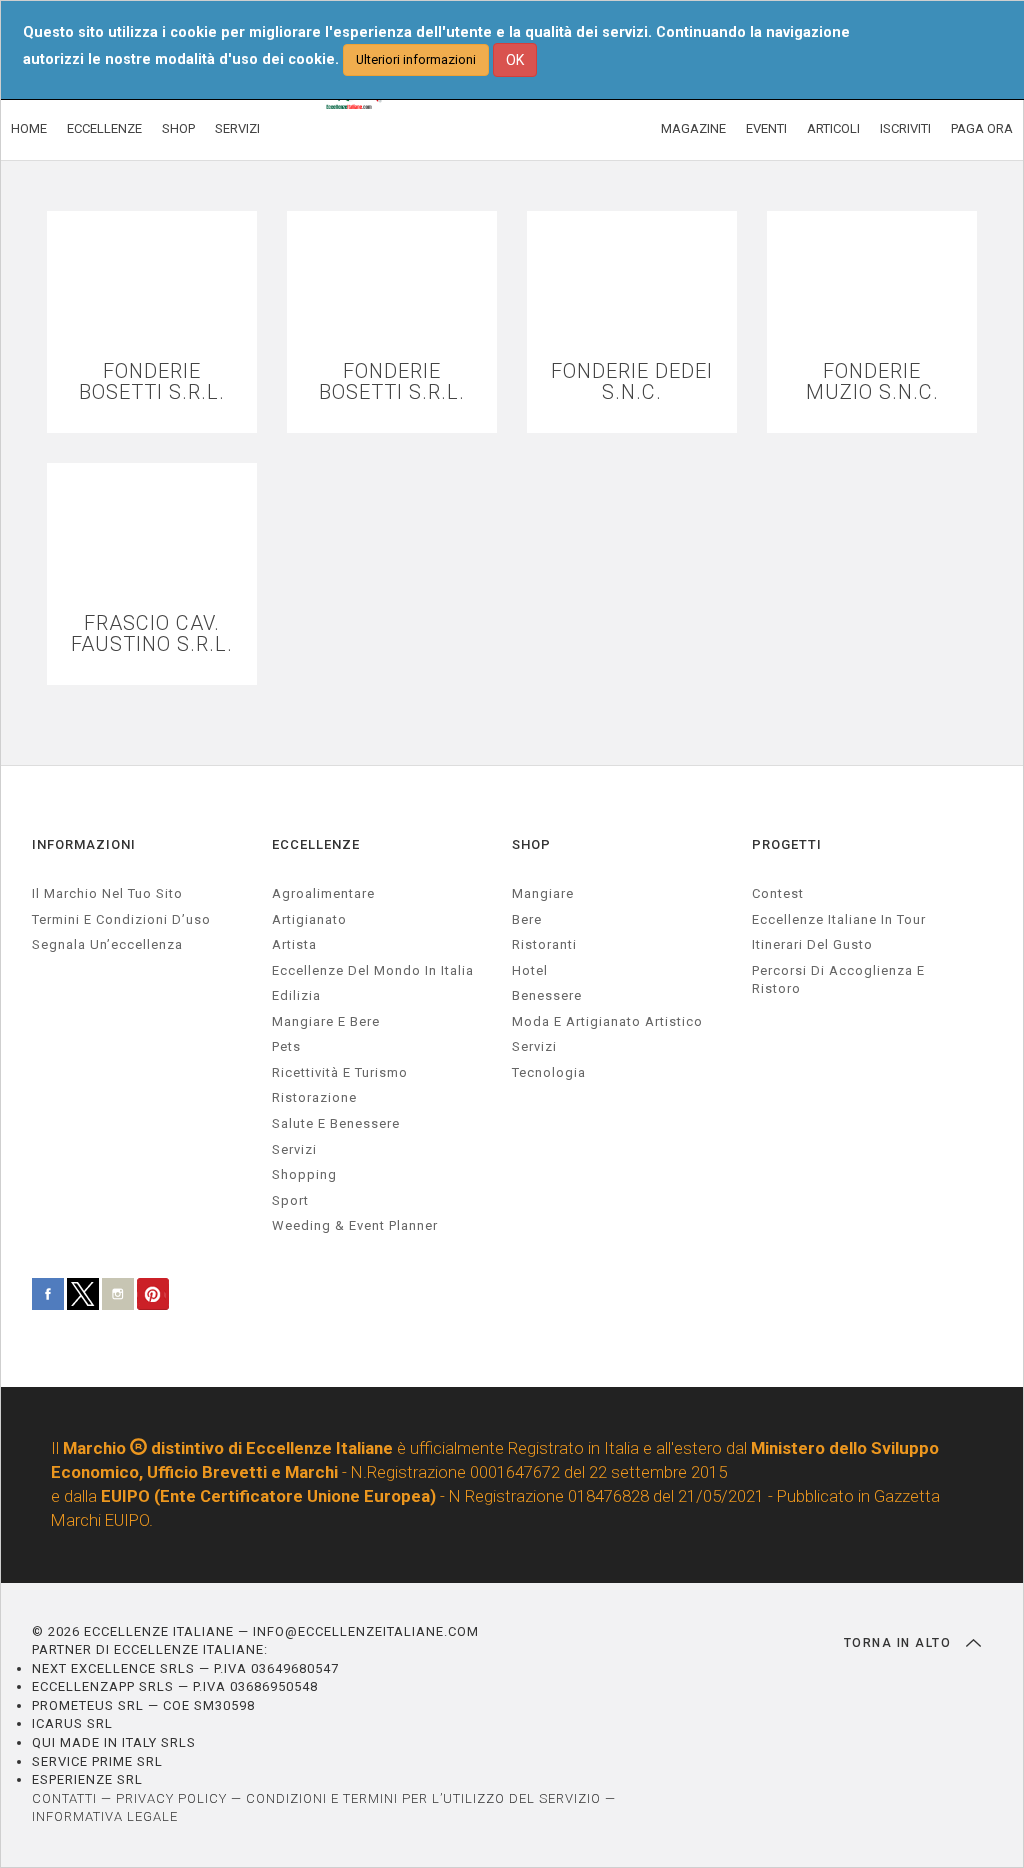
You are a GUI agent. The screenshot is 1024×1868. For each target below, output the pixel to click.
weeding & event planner (355, 1225)
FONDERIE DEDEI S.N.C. (632, 382)
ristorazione (314, 1097)
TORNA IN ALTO (900, 1643)
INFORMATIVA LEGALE (105, 1816)
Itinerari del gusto (812, 944)
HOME (29, 128)
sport (290, 1200)
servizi (294, 1149)
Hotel (530, 970)
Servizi (534, 1046)
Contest (778, 893)
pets (286, 1046)
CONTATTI (64, 1798)
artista (294, 944)
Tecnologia (549, 1072)
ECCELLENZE (104, 128)
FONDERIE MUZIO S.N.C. (872, 382)
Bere (527, 919)
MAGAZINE (693, 128)
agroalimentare (323, 893)
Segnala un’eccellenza (107, 944)
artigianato (309, 919)
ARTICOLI (833, 128)
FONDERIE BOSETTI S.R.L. (152, 382)
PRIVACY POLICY (171, 1798)
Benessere (547, 995)
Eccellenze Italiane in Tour (839, 919)
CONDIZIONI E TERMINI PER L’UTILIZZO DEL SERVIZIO (423, 1798)
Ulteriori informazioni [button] (416, 59)
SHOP (178, 128)
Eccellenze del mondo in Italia (373, 970)
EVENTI (766, 128)
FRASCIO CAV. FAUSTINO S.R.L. (152, 634)
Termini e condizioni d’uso (121, 919)
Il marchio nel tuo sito (107, 893)
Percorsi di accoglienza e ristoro (838, 980)
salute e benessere (336, 1123)
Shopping (304, 1174)
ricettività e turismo (340, 1072)
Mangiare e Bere (326, 1021)
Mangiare (543, 893)
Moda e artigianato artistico (607, 1021)
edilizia (296, 995)
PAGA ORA (982, 128)
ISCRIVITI (905, 128)
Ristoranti (544, 944)
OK (515, 60)
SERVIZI (237, 128)
